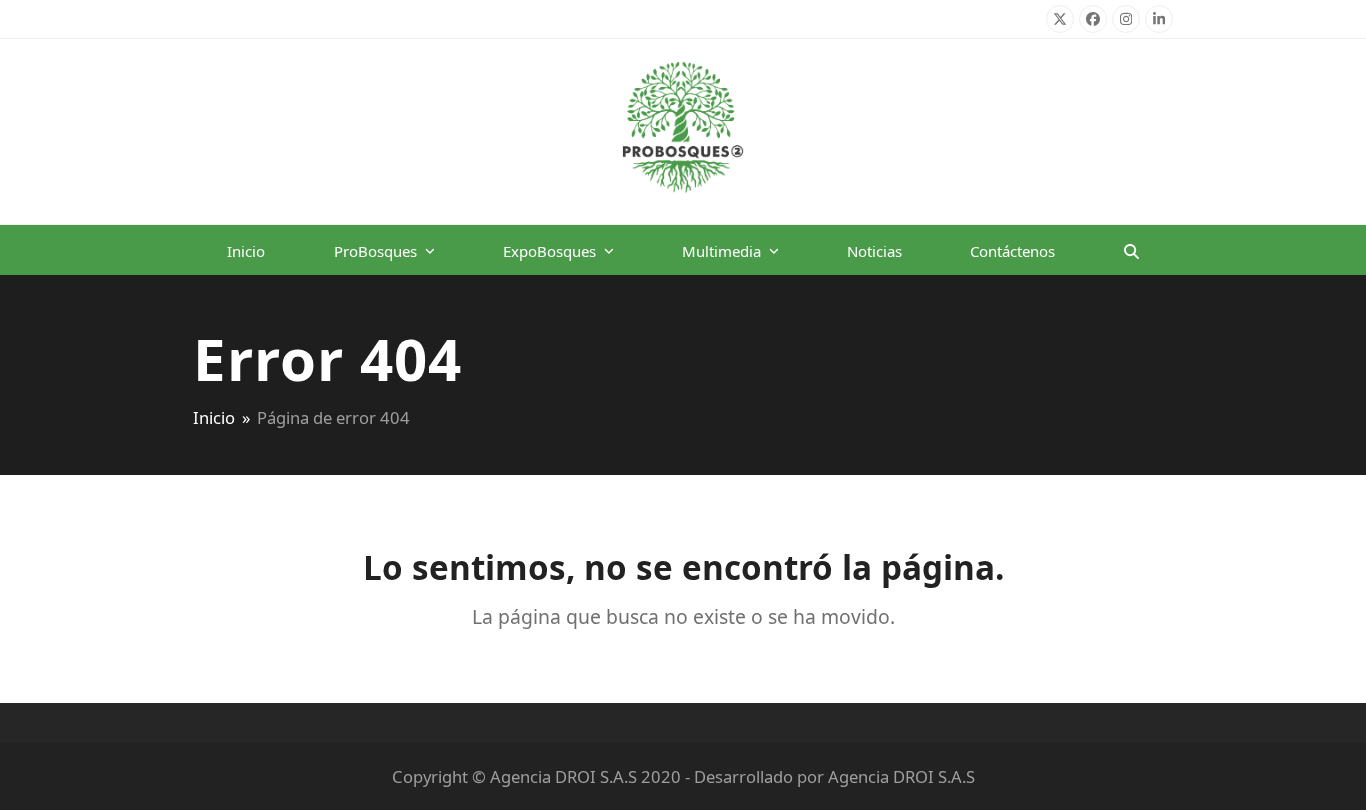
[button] (1131, 250)
